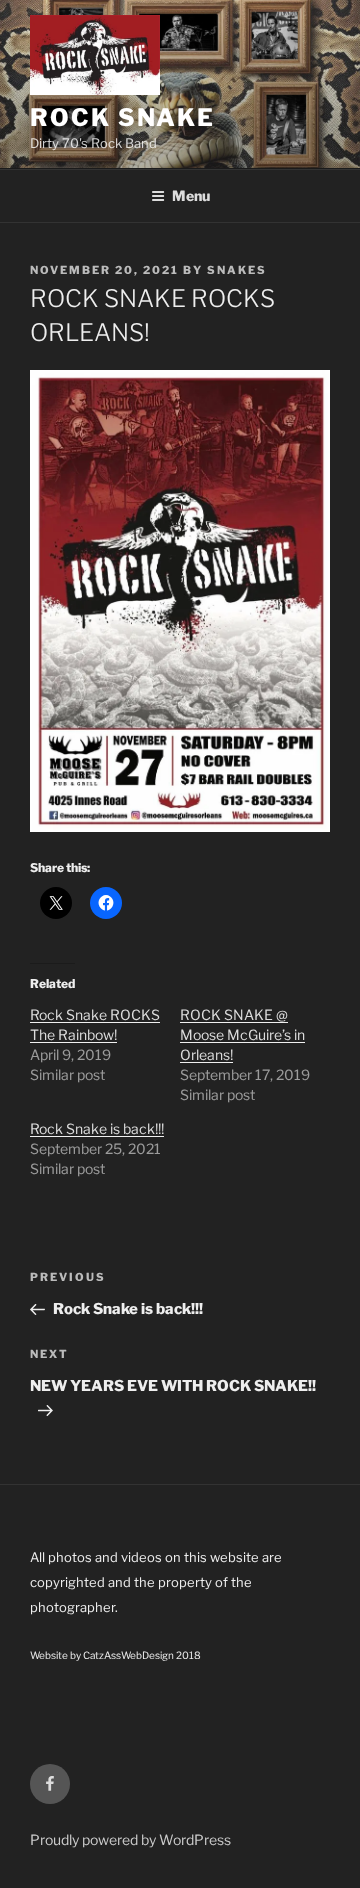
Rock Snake (122, 117)
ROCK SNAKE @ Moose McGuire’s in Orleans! (242, 1034)
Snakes (237, 270)
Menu (191, 195)
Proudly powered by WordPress (130, 1839)
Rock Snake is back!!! (97, 1128)
